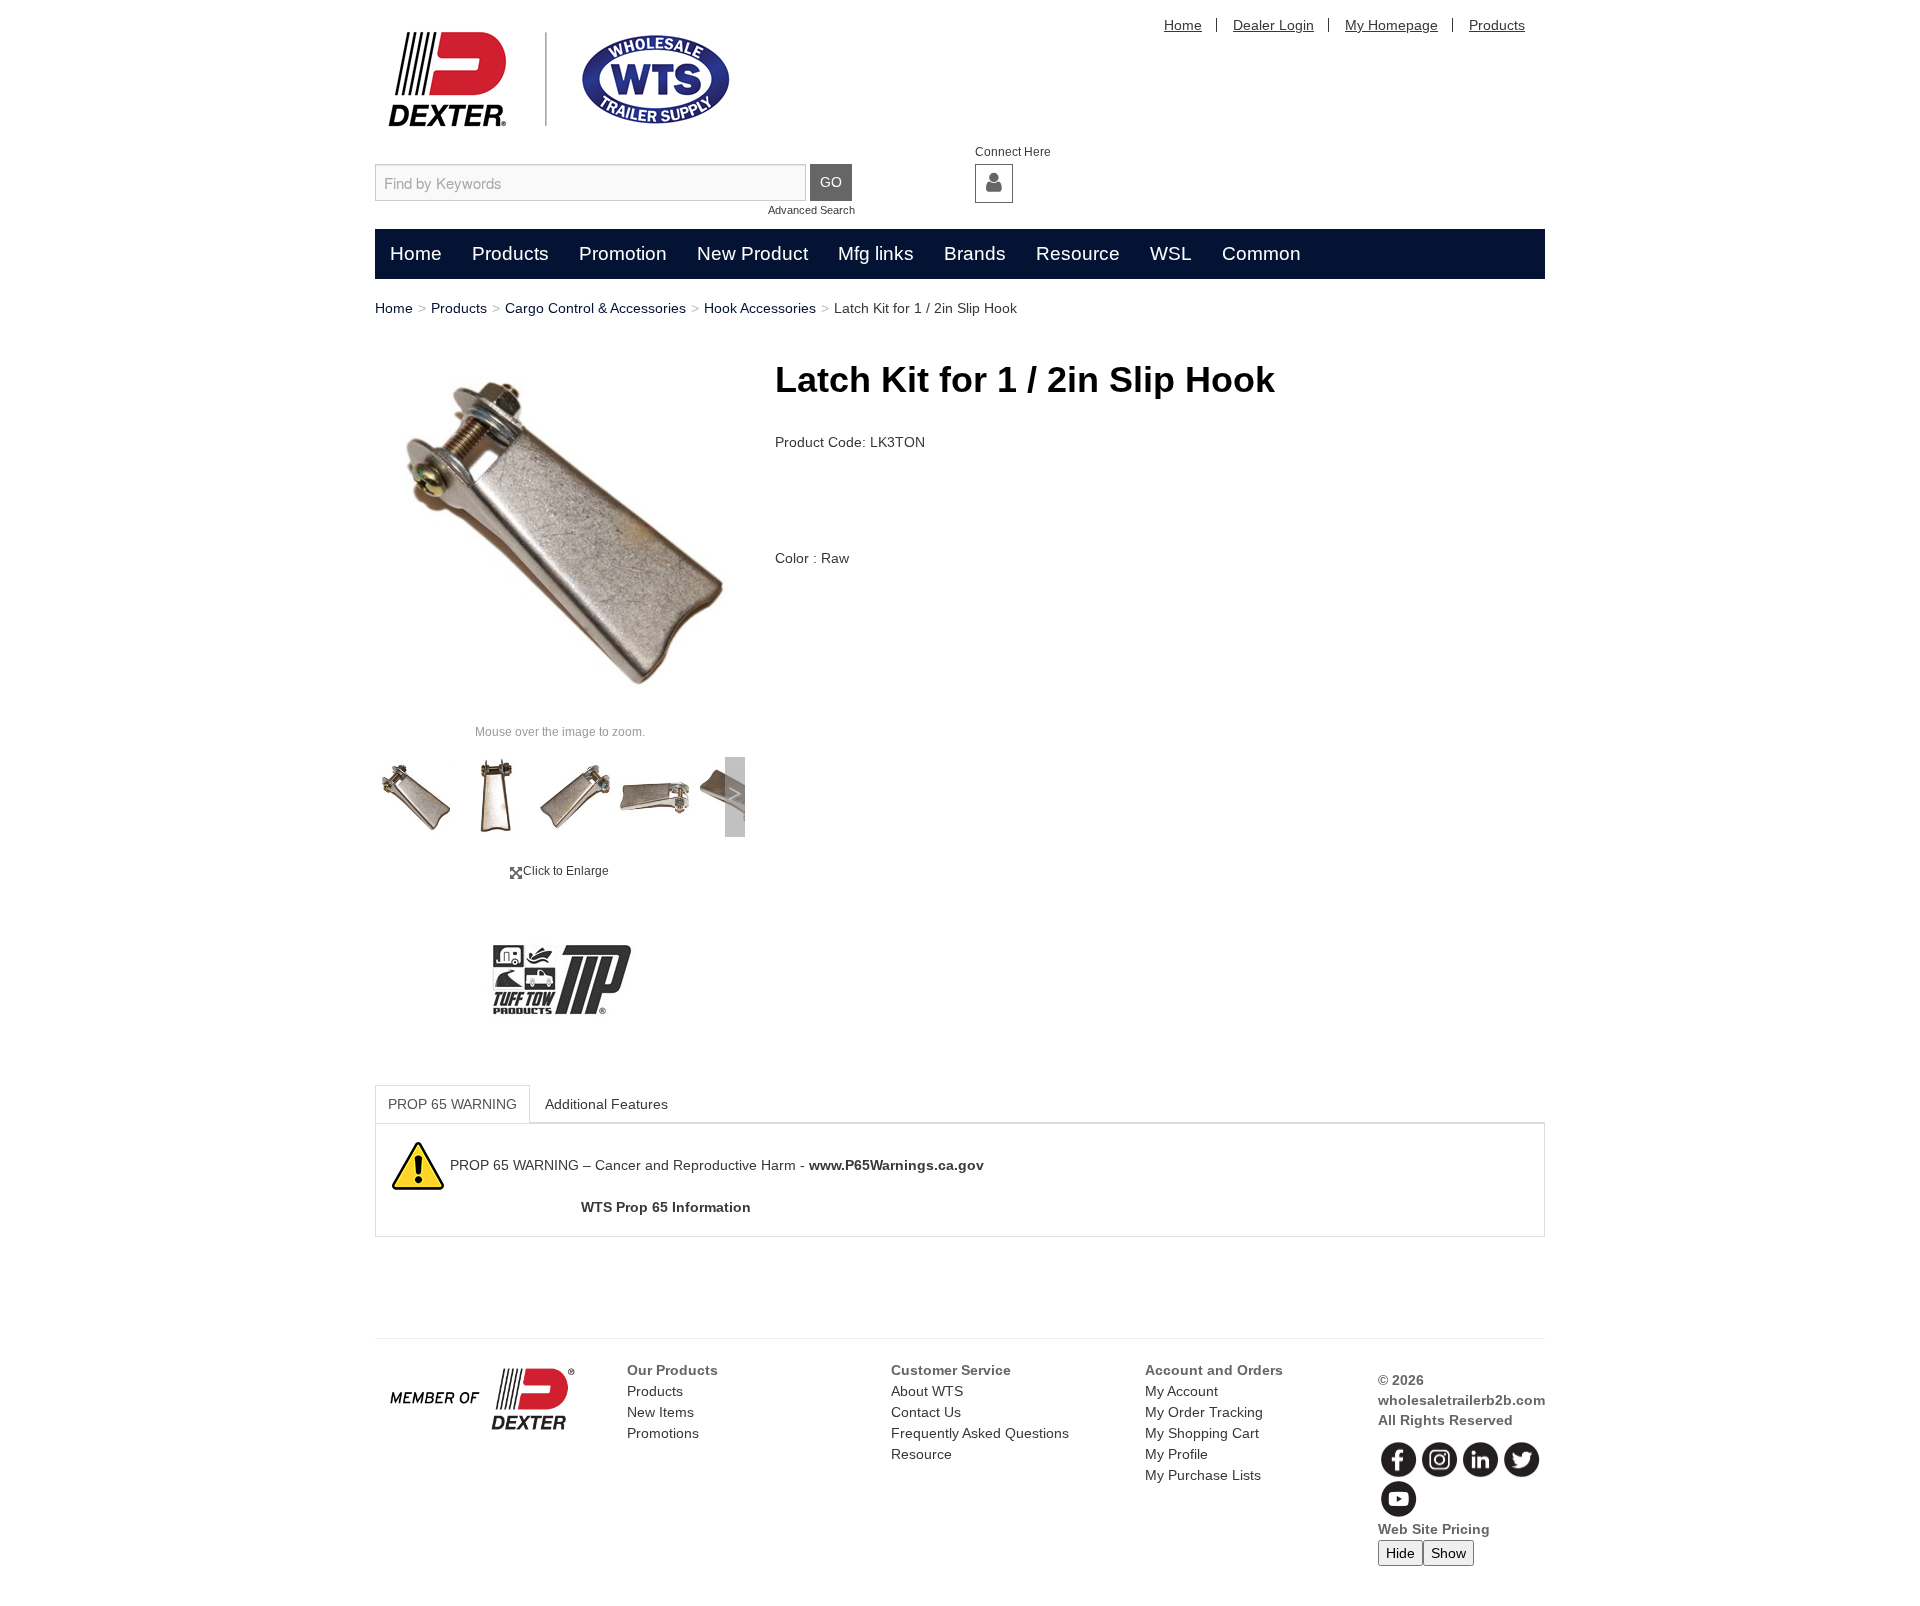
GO (831, 182)
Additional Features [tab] (606, 1104)
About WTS (927, 1391)
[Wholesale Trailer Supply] (560, 79)
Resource (1078, 253)
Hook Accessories (760, 308)
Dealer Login (1273, 25)
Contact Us (926, 1412)
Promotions (663, 1433)
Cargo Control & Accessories (595, 308)
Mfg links (876, 253)
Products (1497, 25)
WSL (1171, 253)
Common (1261, 253)
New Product (752, 253)
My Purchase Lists (1203, 1475)
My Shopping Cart (1202, 1433)
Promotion (623, 253)
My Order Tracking (1204, 1412)
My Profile (1176, 1454)
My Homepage (1391, 25)
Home (1183, 25)
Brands (975, 253)
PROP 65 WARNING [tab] (452, 1104)
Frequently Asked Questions (980, 1433)
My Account (1181, 1391)
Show (1448, 1553)
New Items (660, 1412)
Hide (1400, 1553)
